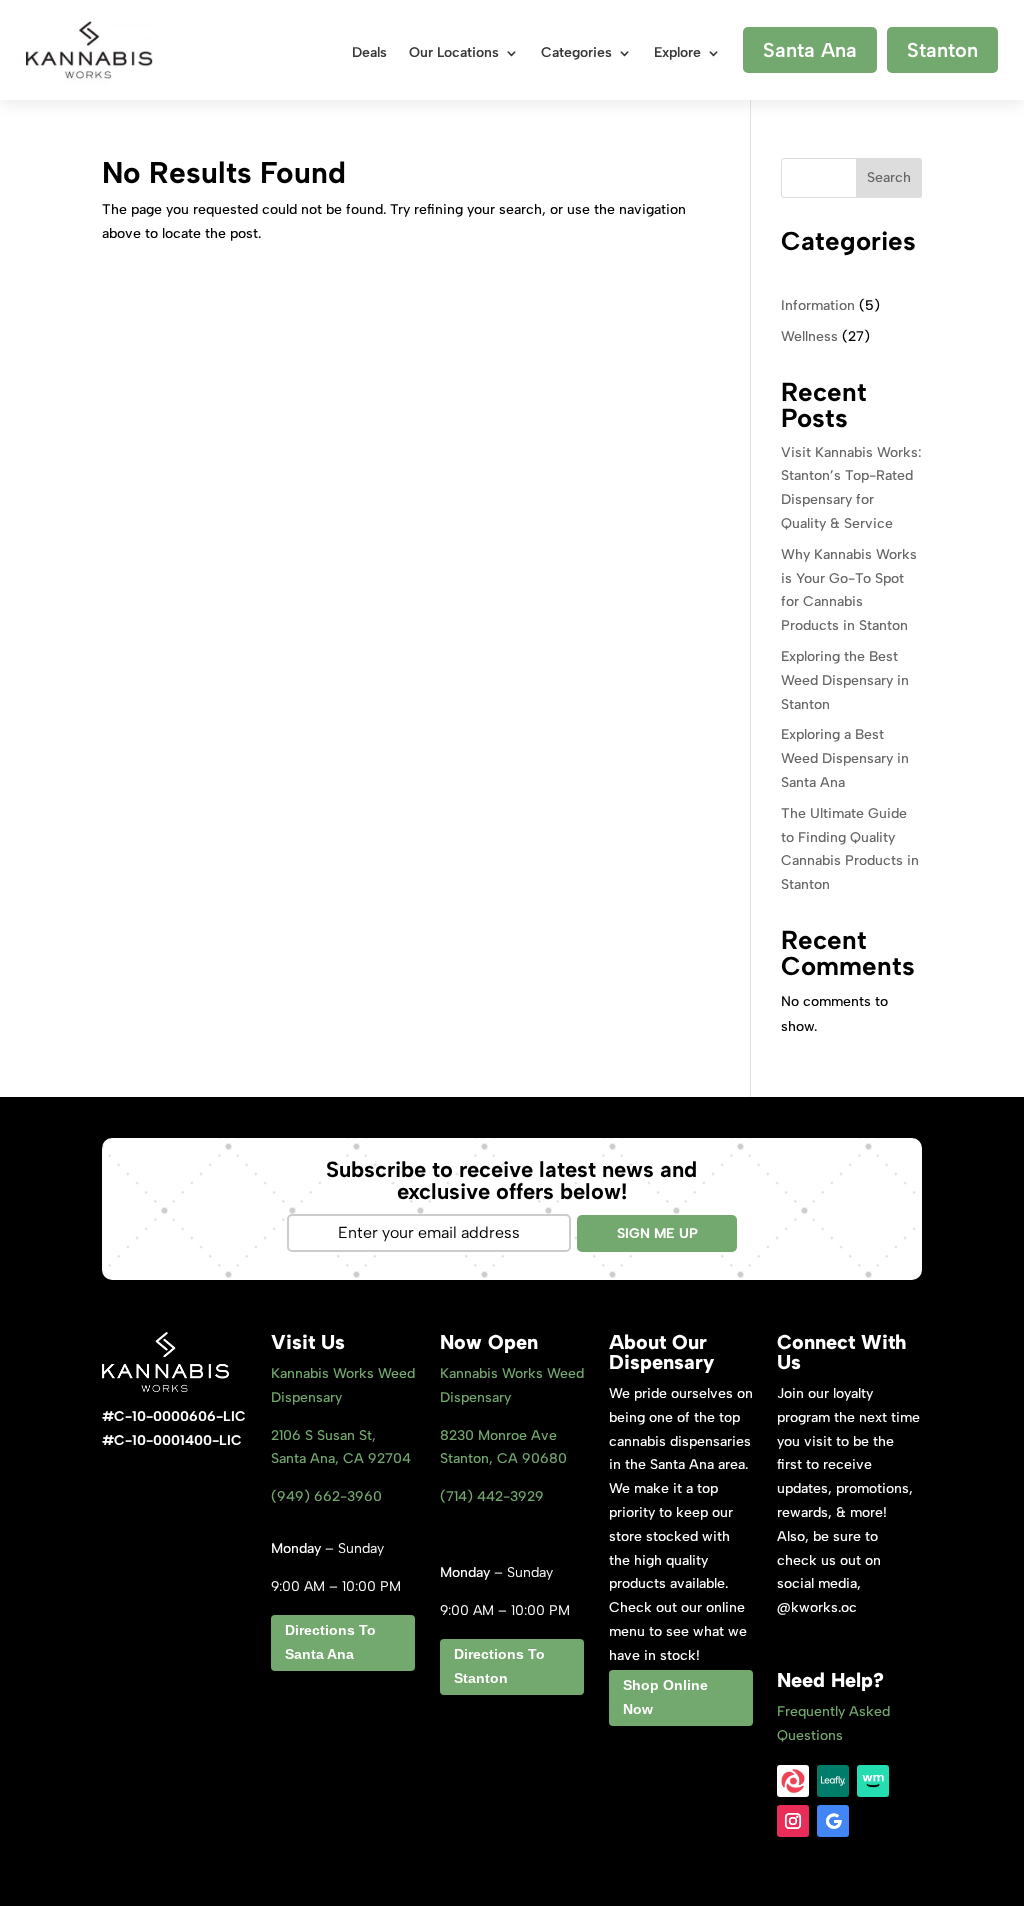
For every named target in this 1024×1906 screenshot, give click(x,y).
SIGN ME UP (657, 1233)
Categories (576, 53)
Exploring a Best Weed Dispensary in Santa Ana (845, 758)
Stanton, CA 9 (503, 1458)
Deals (369, 53)
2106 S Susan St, (323, 1435)
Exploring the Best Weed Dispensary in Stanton (845, 680)
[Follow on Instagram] (793, 1821)
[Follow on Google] (833, 1821)
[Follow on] (793, 1781)
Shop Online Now (665, 1697)
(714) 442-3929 (492, 1496)
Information (818, 305)
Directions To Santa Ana (330, 1642)
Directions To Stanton (499, 1666)
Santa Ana (810, 50)
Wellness (809, 336)
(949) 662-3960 (326, 1496)
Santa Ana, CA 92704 (341, 1458)
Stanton (942, 50)
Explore (677, 53)
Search (889, 177)
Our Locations (454, 53)
